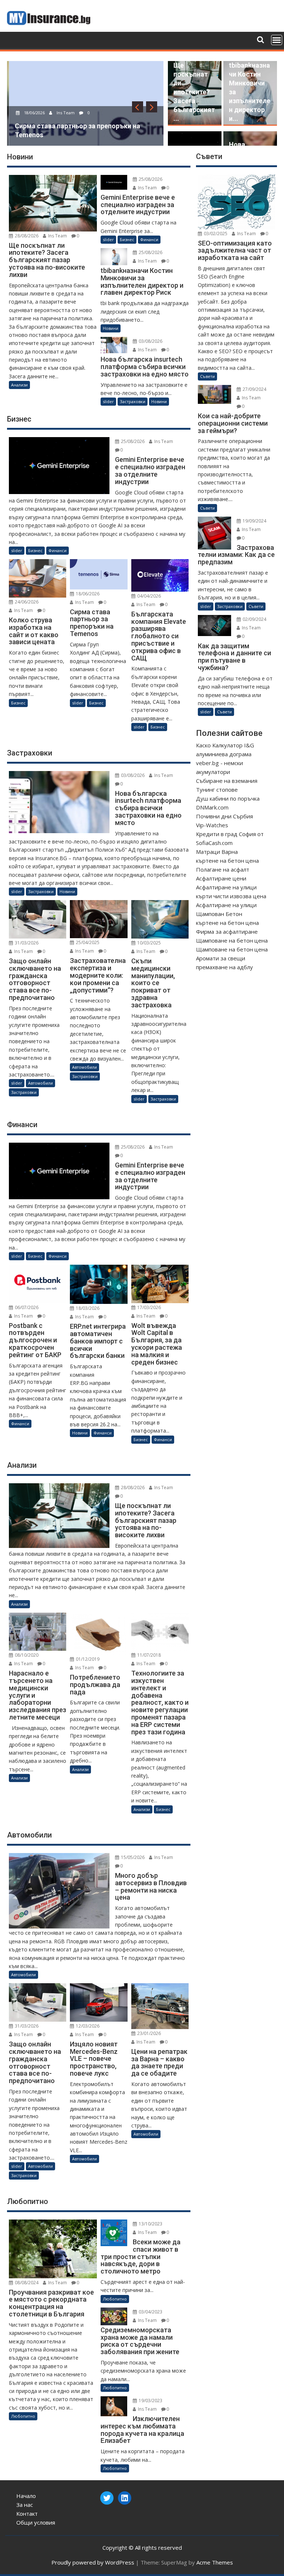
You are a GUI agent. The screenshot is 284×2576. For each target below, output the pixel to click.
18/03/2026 (87, 1308)
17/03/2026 (148, 1307)
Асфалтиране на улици (226, 887)
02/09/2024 (254, 619)
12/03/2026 (87, 2026)
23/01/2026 (148, 2033)
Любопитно (23, 2416)
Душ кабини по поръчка (228, 798)
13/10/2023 (150, 2224)
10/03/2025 (148, 943)
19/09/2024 (254, 521)
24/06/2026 (26, 602)
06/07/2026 (26, 1307)
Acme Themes (215, 2562)
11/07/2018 (148, 1655)
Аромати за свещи (221, 958)
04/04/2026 (148, 596)
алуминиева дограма (224, 754)
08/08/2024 (26, 2283)
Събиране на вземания (227, 781)
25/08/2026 (150, 179)
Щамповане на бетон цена (232, 940)
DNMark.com (212, 807)
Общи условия (36, 2522)
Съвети (207, 376)
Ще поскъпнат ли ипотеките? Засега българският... (194, 92)
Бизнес (127, 239)
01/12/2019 (87, 1659)
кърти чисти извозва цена (231, 896)
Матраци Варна (217, 852)
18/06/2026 (32, 113)
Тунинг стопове (217, 790)
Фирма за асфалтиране (227, 932)
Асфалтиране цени (221, 878)
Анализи (19, 385)
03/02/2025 (215, 234)
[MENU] (277, 40)
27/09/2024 (254, 389)
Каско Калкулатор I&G (225, 745)
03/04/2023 (150, 2312)
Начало (26, 2496)
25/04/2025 (87, 942)
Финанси (149, 239)
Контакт (27, 2514)
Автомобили (40, 1083)
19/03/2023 (150, 2401)
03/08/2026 (150, 341)
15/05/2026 (132, 1857)
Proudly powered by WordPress (93, 2562)
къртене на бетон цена (227, 861)
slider (108, 239)
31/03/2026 (26, 943)
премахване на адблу (224, 967)
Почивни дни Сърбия (224, 816)
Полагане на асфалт (223, 869)
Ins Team (63, 113)
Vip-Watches (212, 825)
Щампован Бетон (219, 914)
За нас (25, 2505)
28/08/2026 (26, 236)
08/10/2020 (26, 1655)
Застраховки (133, 401)
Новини (111, 328)
